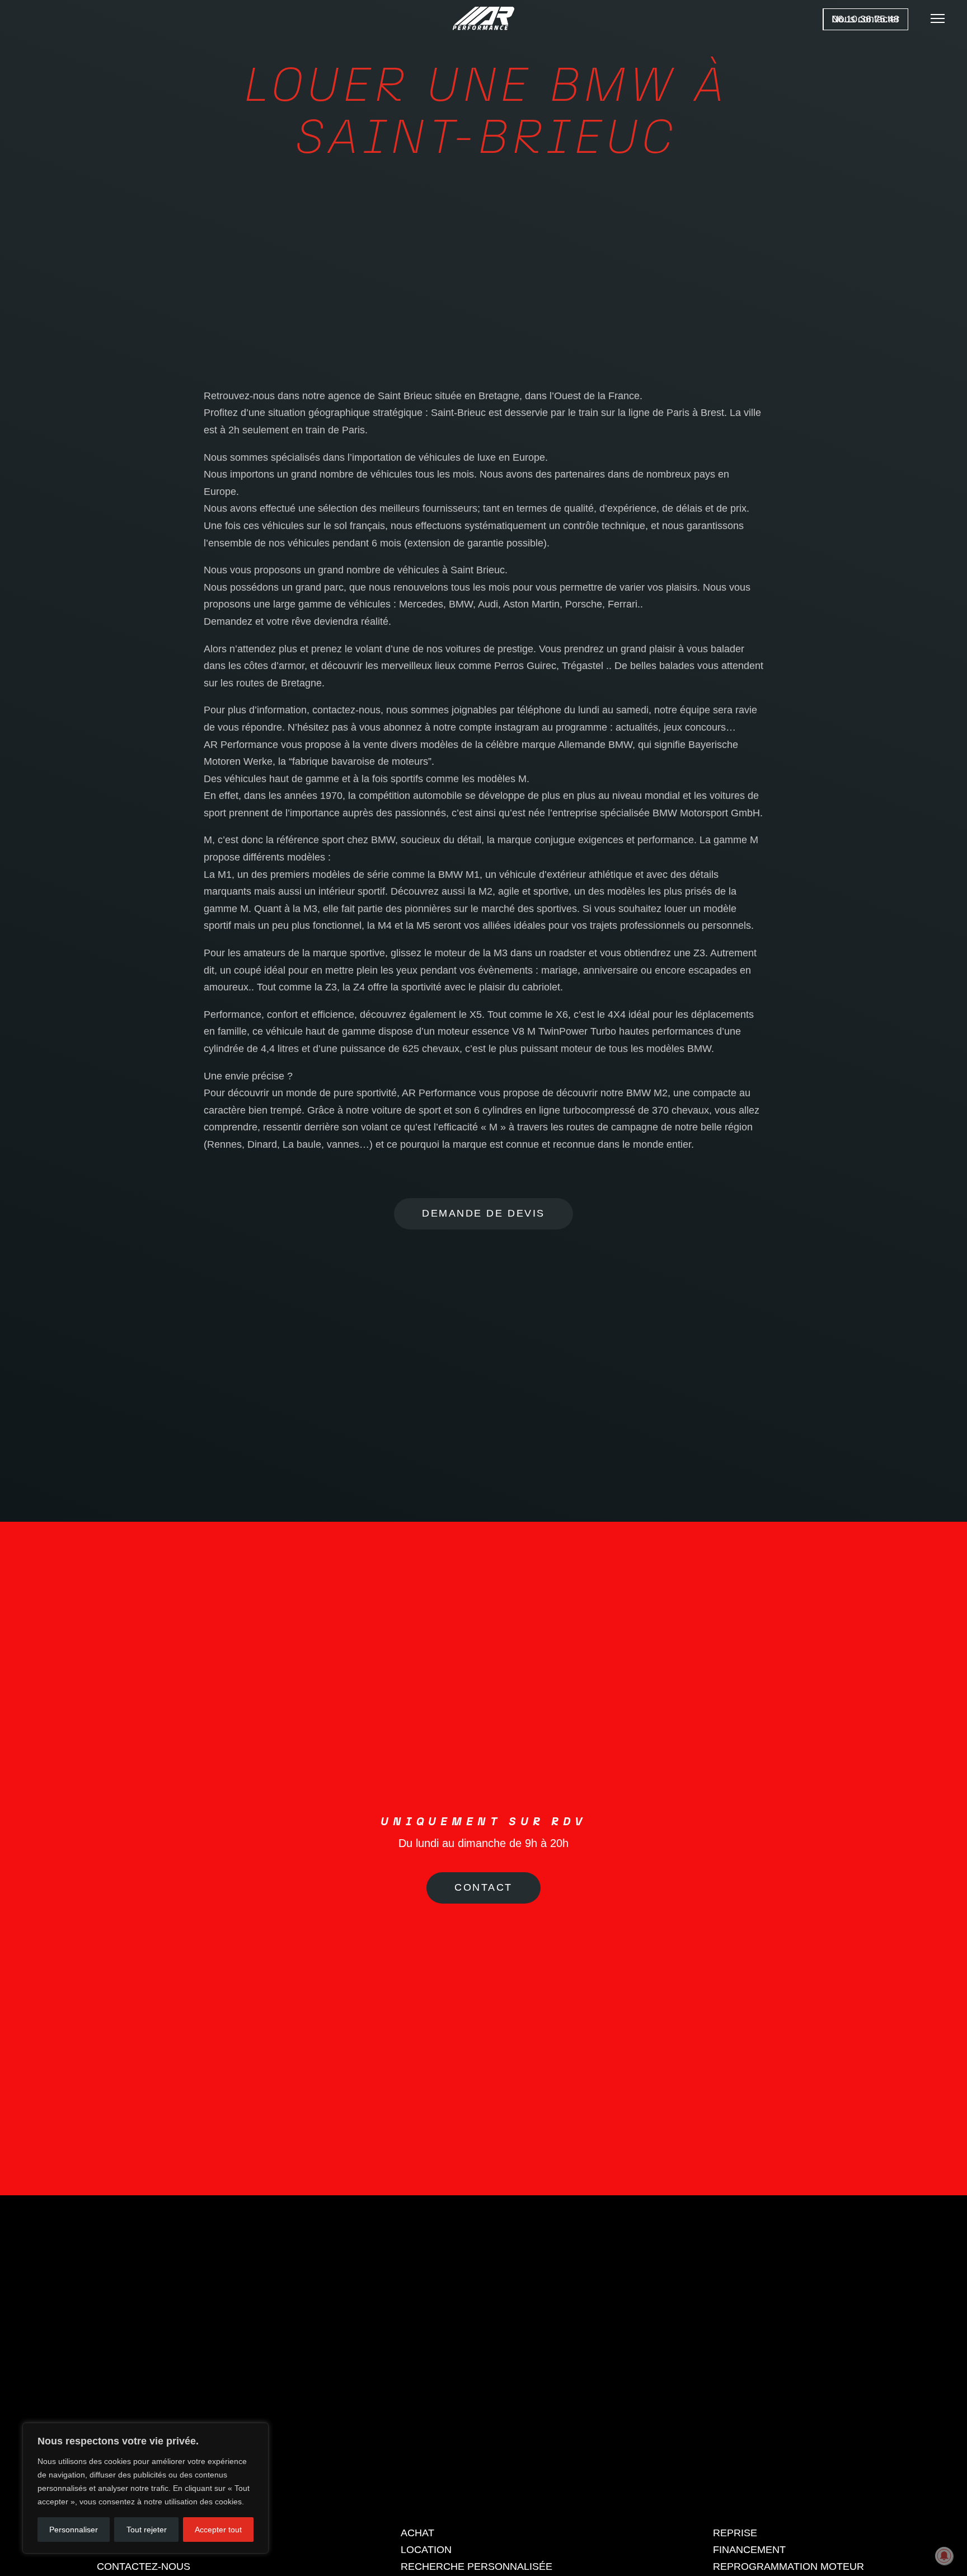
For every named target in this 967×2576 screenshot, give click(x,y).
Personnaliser (74, 2530)
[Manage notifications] (944, 2556)
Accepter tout (218, 2530)
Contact (483, 2002)
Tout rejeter (147, 2530)
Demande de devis (483, 1213)
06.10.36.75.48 (866, 19)
